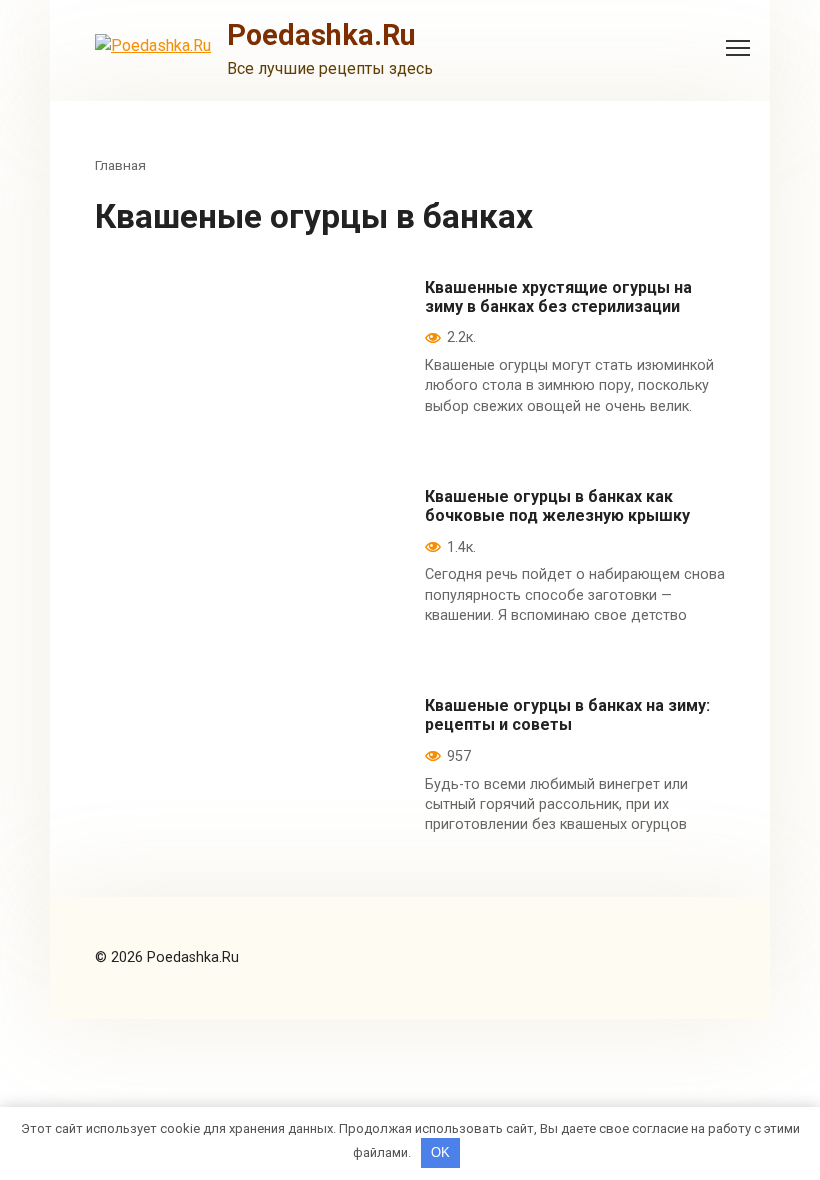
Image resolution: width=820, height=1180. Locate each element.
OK (440, 1152)
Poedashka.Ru (321, 35)
